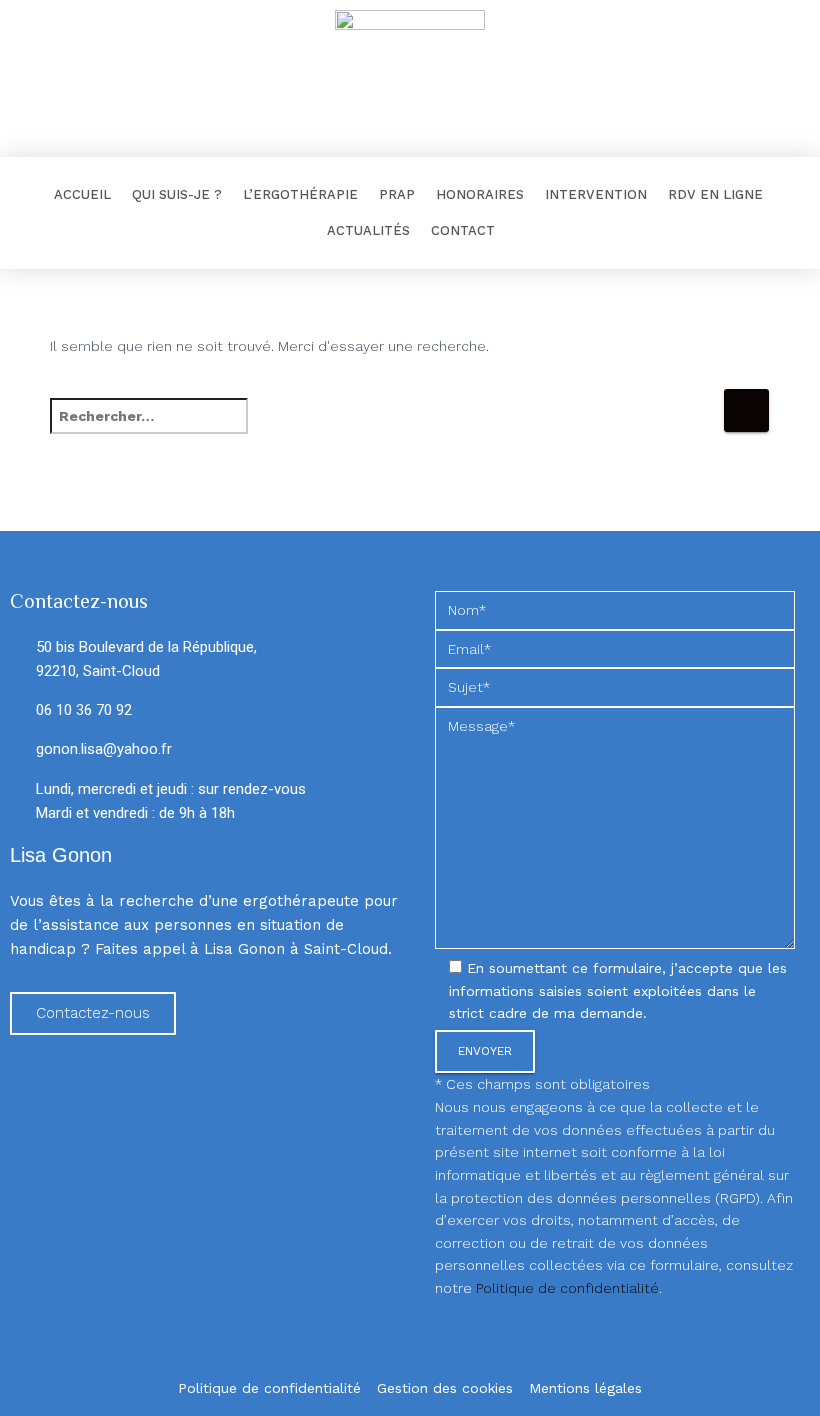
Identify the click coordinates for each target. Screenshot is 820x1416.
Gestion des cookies (445, 1388)
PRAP (397, 194)
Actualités (368, 230)
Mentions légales (585, 1388)
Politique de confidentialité (567, 1288)
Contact (463, 230)
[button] (93, 1013)
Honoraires (480, 194)
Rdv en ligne (715, 194)
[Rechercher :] (386, 429)
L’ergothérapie (300, 194)
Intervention (596, 194)
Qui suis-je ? (177, 194)
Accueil (82, 194)
